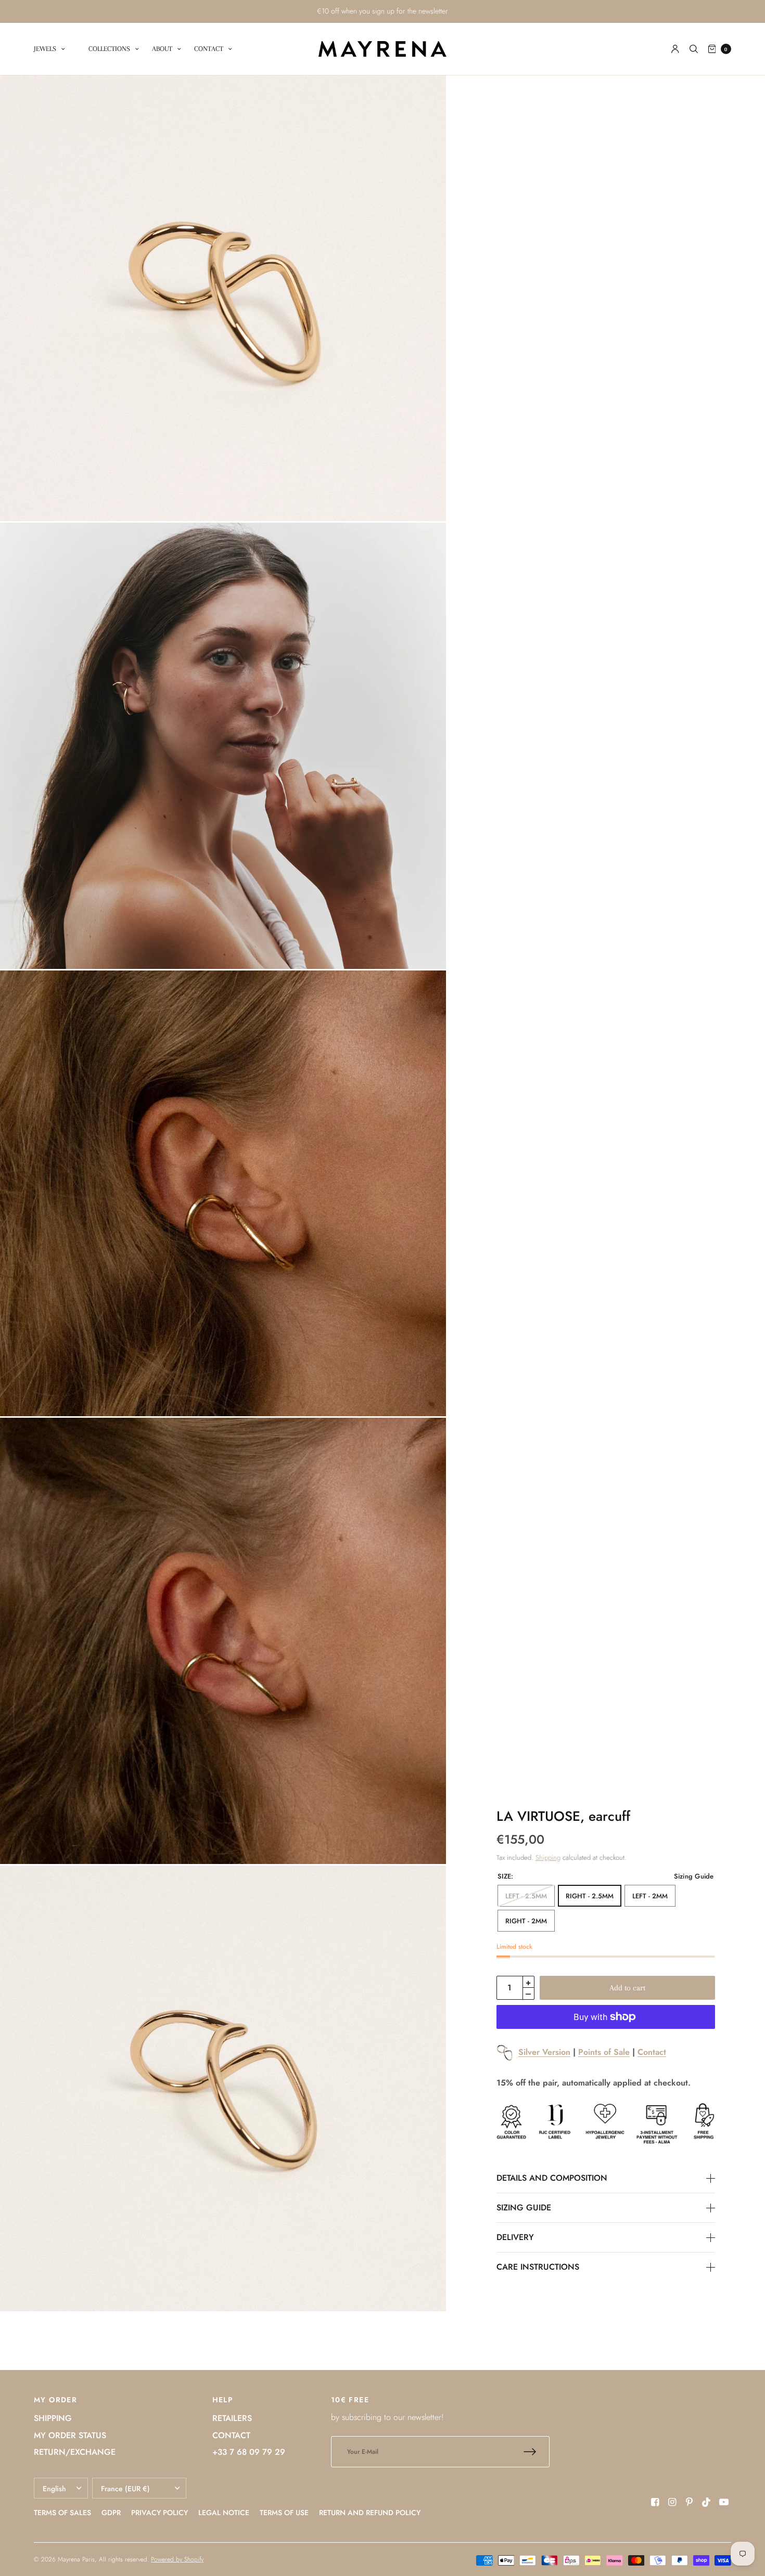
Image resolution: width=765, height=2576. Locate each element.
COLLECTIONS (109, 49)
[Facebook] (655, 2502)
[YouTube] (724, 2502)
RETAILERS (232, 2418)
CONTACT (209, 49)
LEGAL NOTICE (224, 2513)
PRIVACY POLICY (160, 2513)
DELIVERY (515, 2237)
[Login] (675, 49)
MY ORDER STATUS (70, 2435)
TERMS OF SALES (62, 2513)
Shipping (548, 1857)
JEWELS (45, 49)
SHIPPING (53, 2418)
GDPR (111, 2513)
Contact (652, 2052)
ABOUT (162, 49)
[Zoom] (223, 298)
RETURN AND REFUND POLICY (370, 2513)
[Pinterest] (690, 2502)
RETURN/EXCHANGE (75, 2452)
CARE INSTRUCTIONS (538, 2267)
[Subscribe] (537, 2452)
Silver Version (544, 2052)
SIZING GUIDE (524, 2208)
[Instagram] (672, 2502)
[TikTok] (707, 2502)
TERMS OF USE (284, 2513)
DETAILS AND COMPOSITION (552, 2178)
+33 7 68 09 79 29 (249, 2452)
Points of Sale (604, 2052)
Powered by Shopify (177, 2559)
